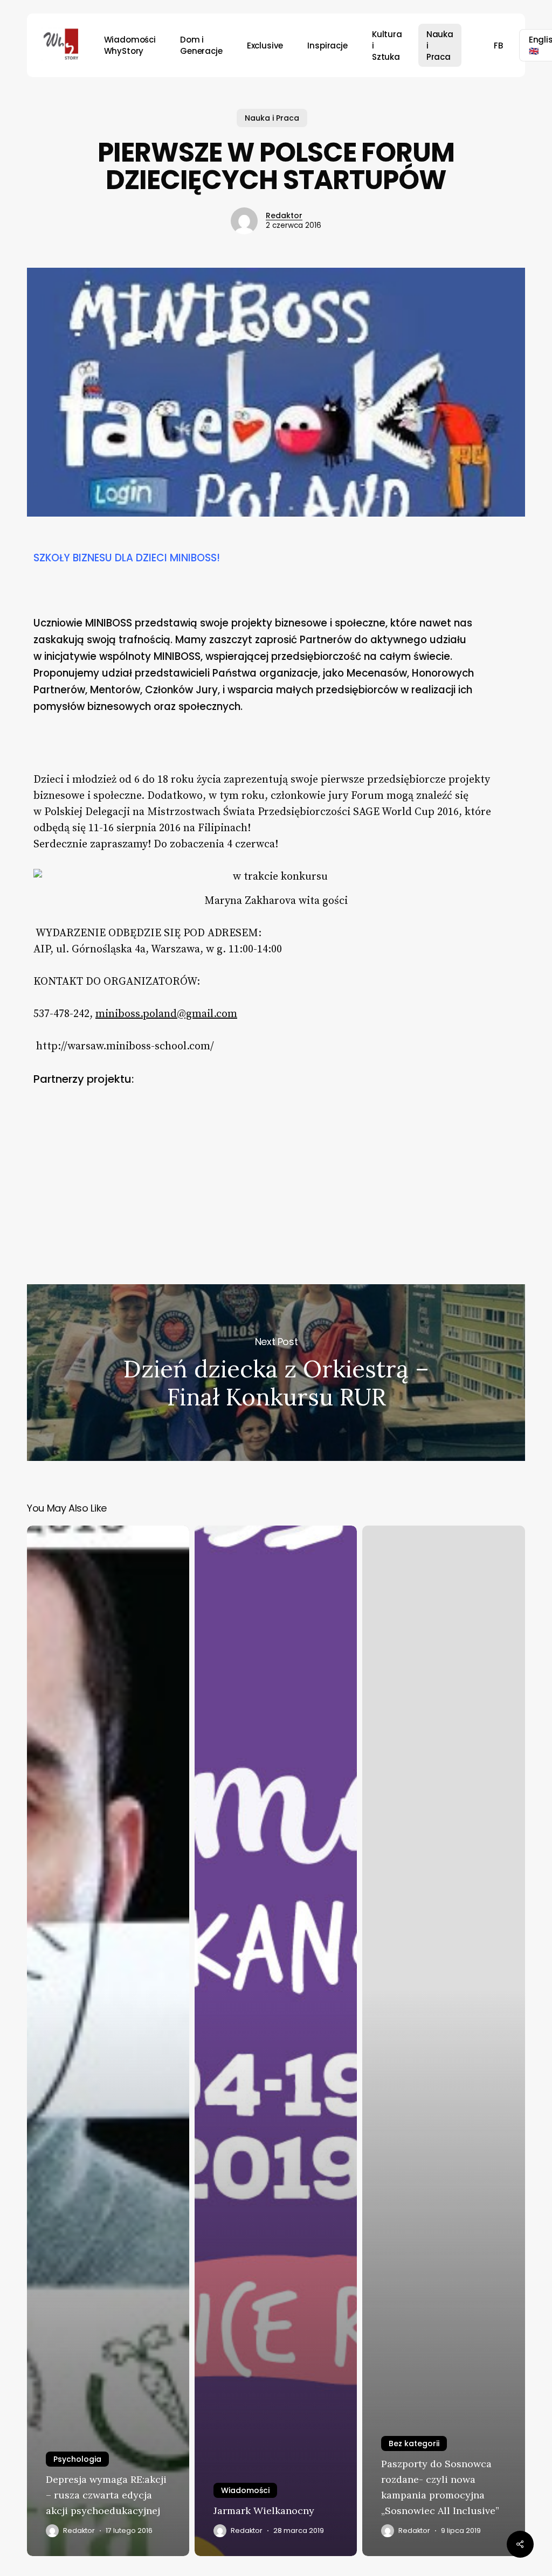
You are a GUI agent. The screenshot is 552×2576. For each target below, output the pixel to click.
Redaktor (284, 215)
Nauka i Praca (272, 118)
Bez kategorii (414, 2443)
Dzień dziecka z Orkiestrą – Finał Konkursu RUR (276, 1373)
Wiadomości (245, 2490)
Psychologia (77, 2459)
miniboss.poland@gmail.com (166, 1014)
